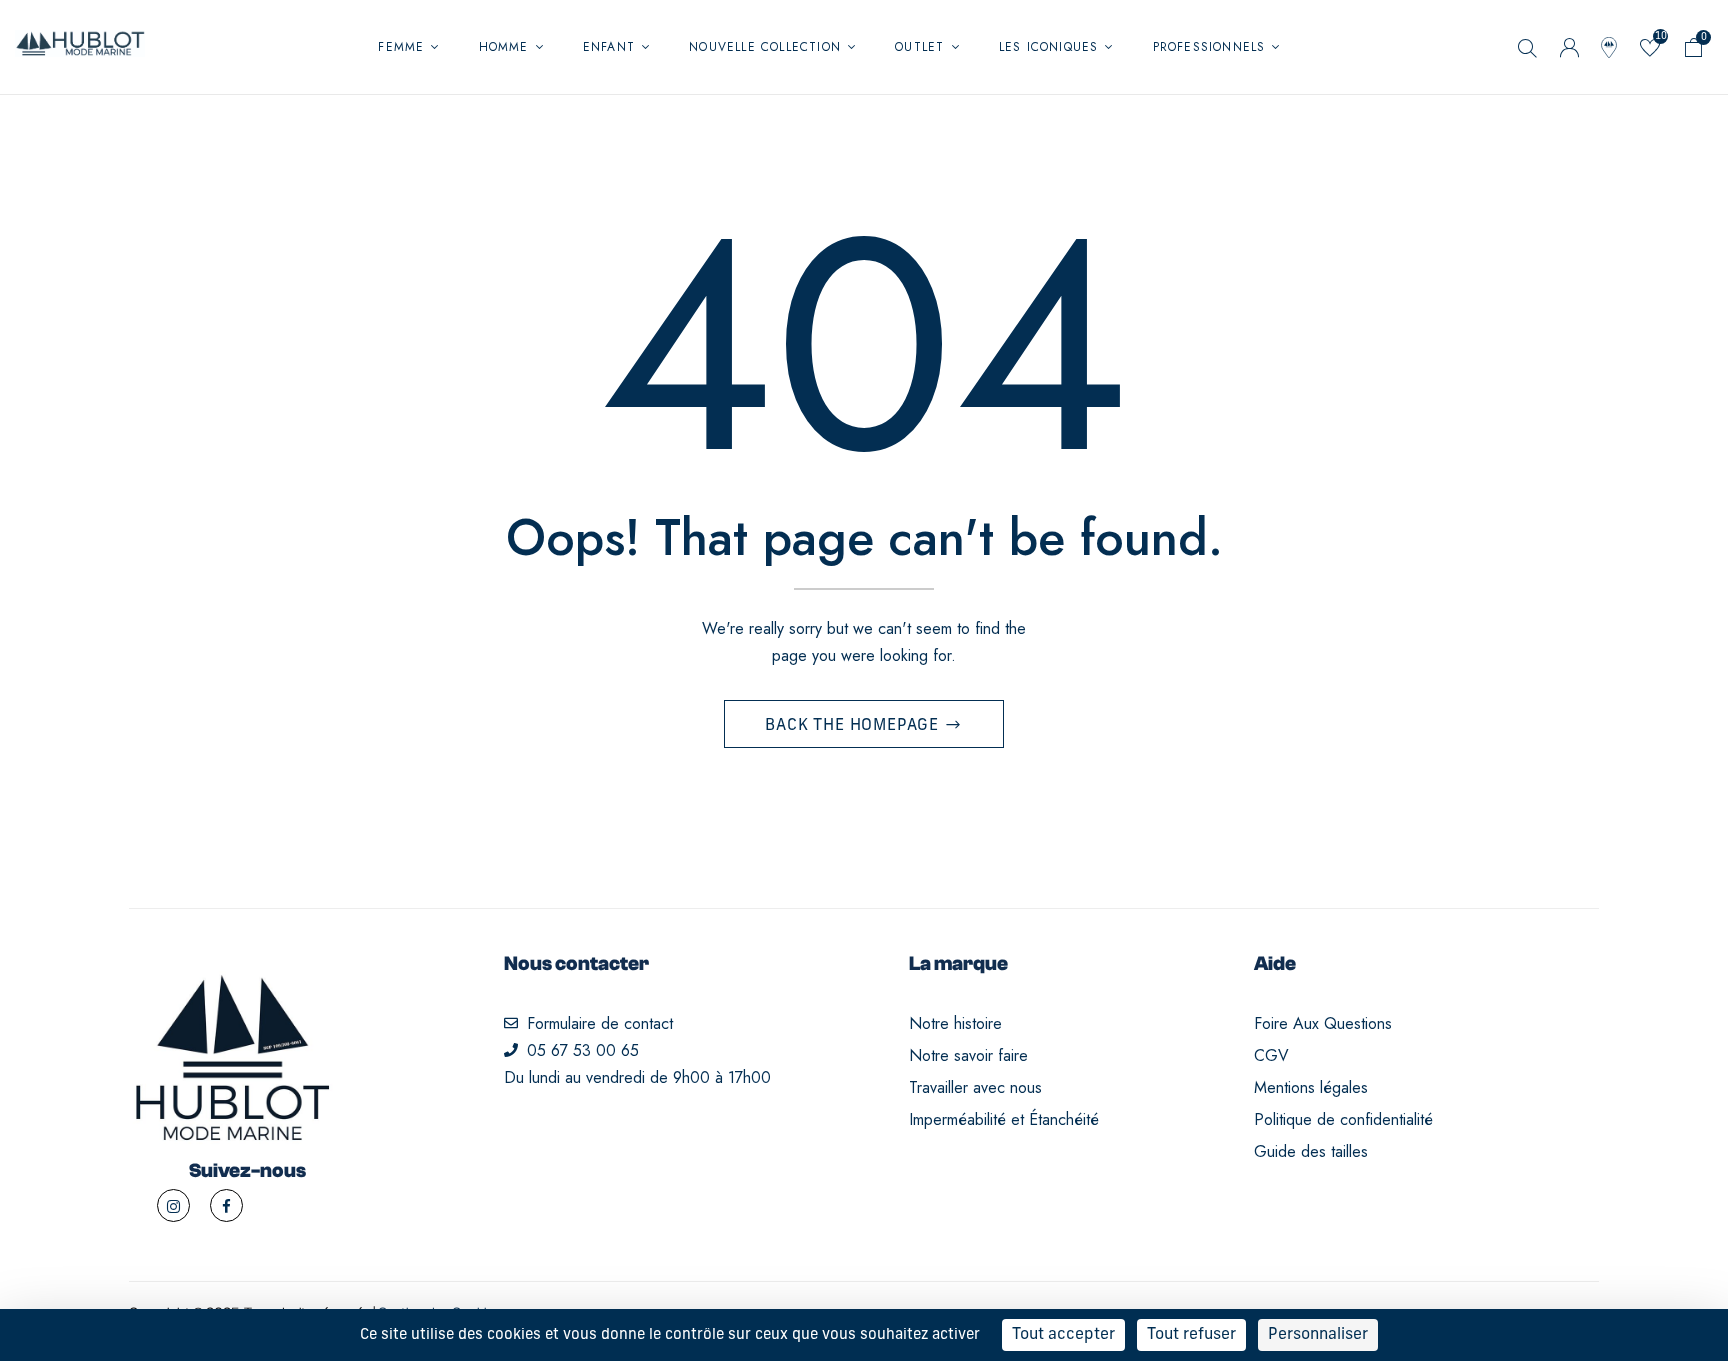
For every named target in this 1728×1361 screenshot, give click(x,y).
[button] (1694, 51)
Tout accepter (1063, 1335)
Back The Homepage (854, 726)
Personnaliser (1318, 1335)
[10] (1649, 51)
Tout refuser (1191, 1335)
